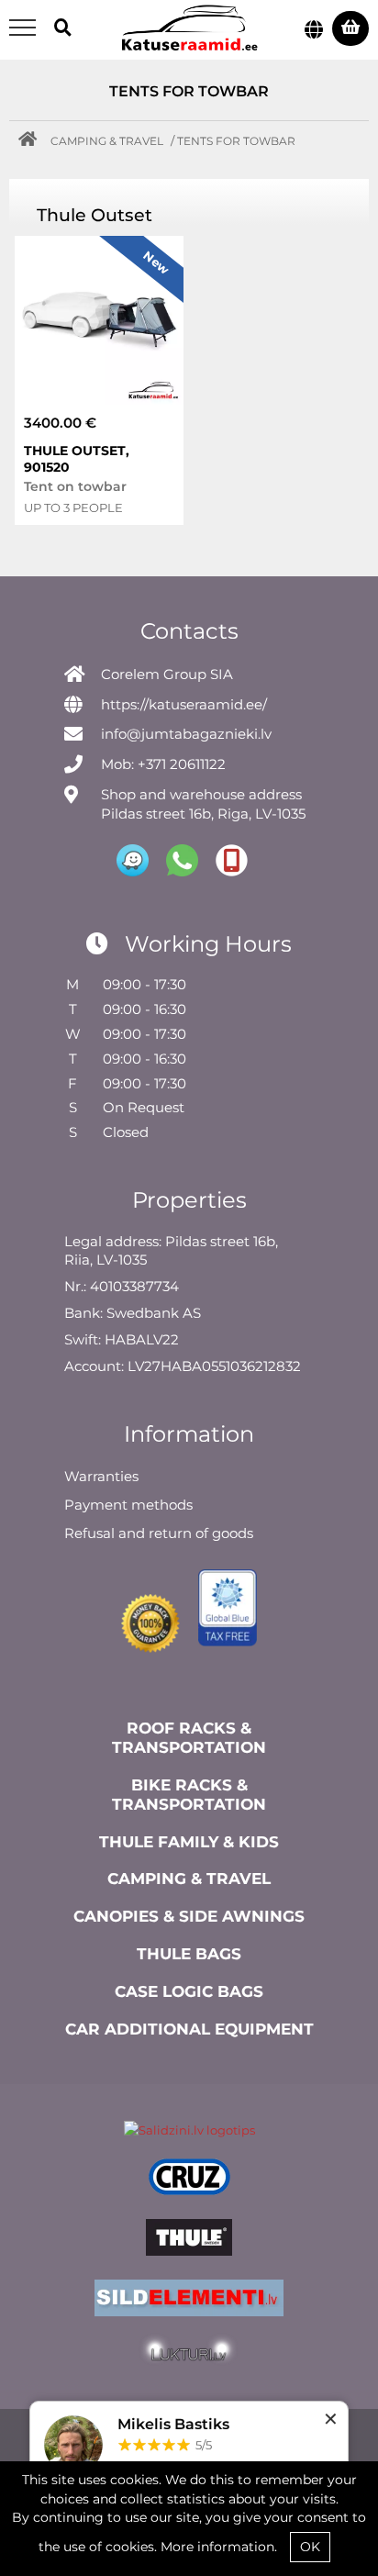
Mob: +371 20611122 (163, 764)
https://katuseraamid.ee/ (184, 704)
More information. (219, 2547)
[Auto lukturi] (189, 2357)
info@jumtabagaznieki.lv (186, 734)
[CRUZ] (189, 2180)
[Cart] (350, 28)
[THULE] (189, 2240)
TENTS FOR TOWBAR (236, 141)
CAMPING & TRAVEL (107, 141)
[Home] (32, 141)
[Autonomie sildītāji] (189, 2301)
